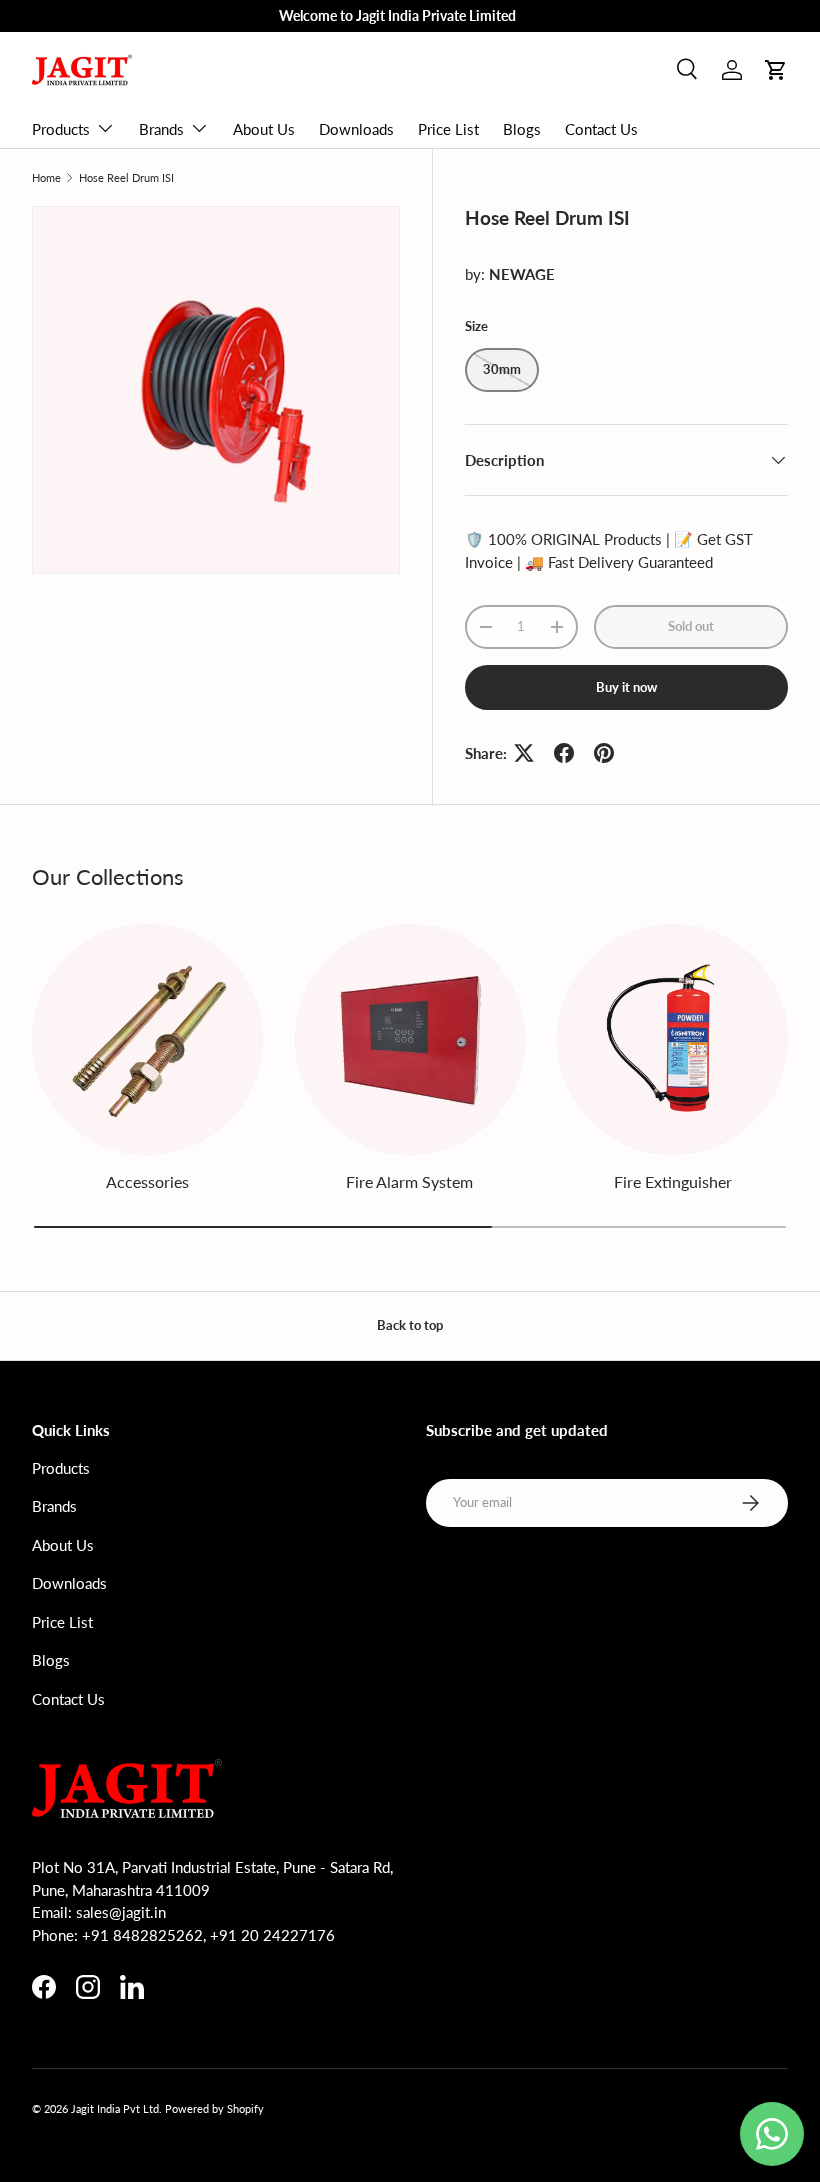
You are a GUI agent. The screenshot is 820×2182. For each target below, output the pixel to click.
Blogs (522, 129)
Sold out (691, 626)
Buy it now (626, 687)
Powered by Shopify (214, 2108)
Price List (448, 129)
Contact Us (601, 129)
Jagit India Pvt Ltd (115, 2108)
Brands (54, 1506)
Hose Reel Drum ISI (126, 177)
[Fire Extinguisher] (672, 1039)
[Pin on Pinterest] (604, 753)
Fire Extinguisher (673, 1181)
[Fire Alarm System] (410, 1039)
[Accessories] (147, 1039)
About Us (264, 129)
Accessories (147, 1181)
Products (61, 1468)
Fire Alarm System (409, 1181)
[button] (776, 70)
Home (46, 177)
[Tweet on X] (524, 753)
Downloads (356, 129)
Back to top (410, 1325)
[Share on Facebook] (564, 753)
